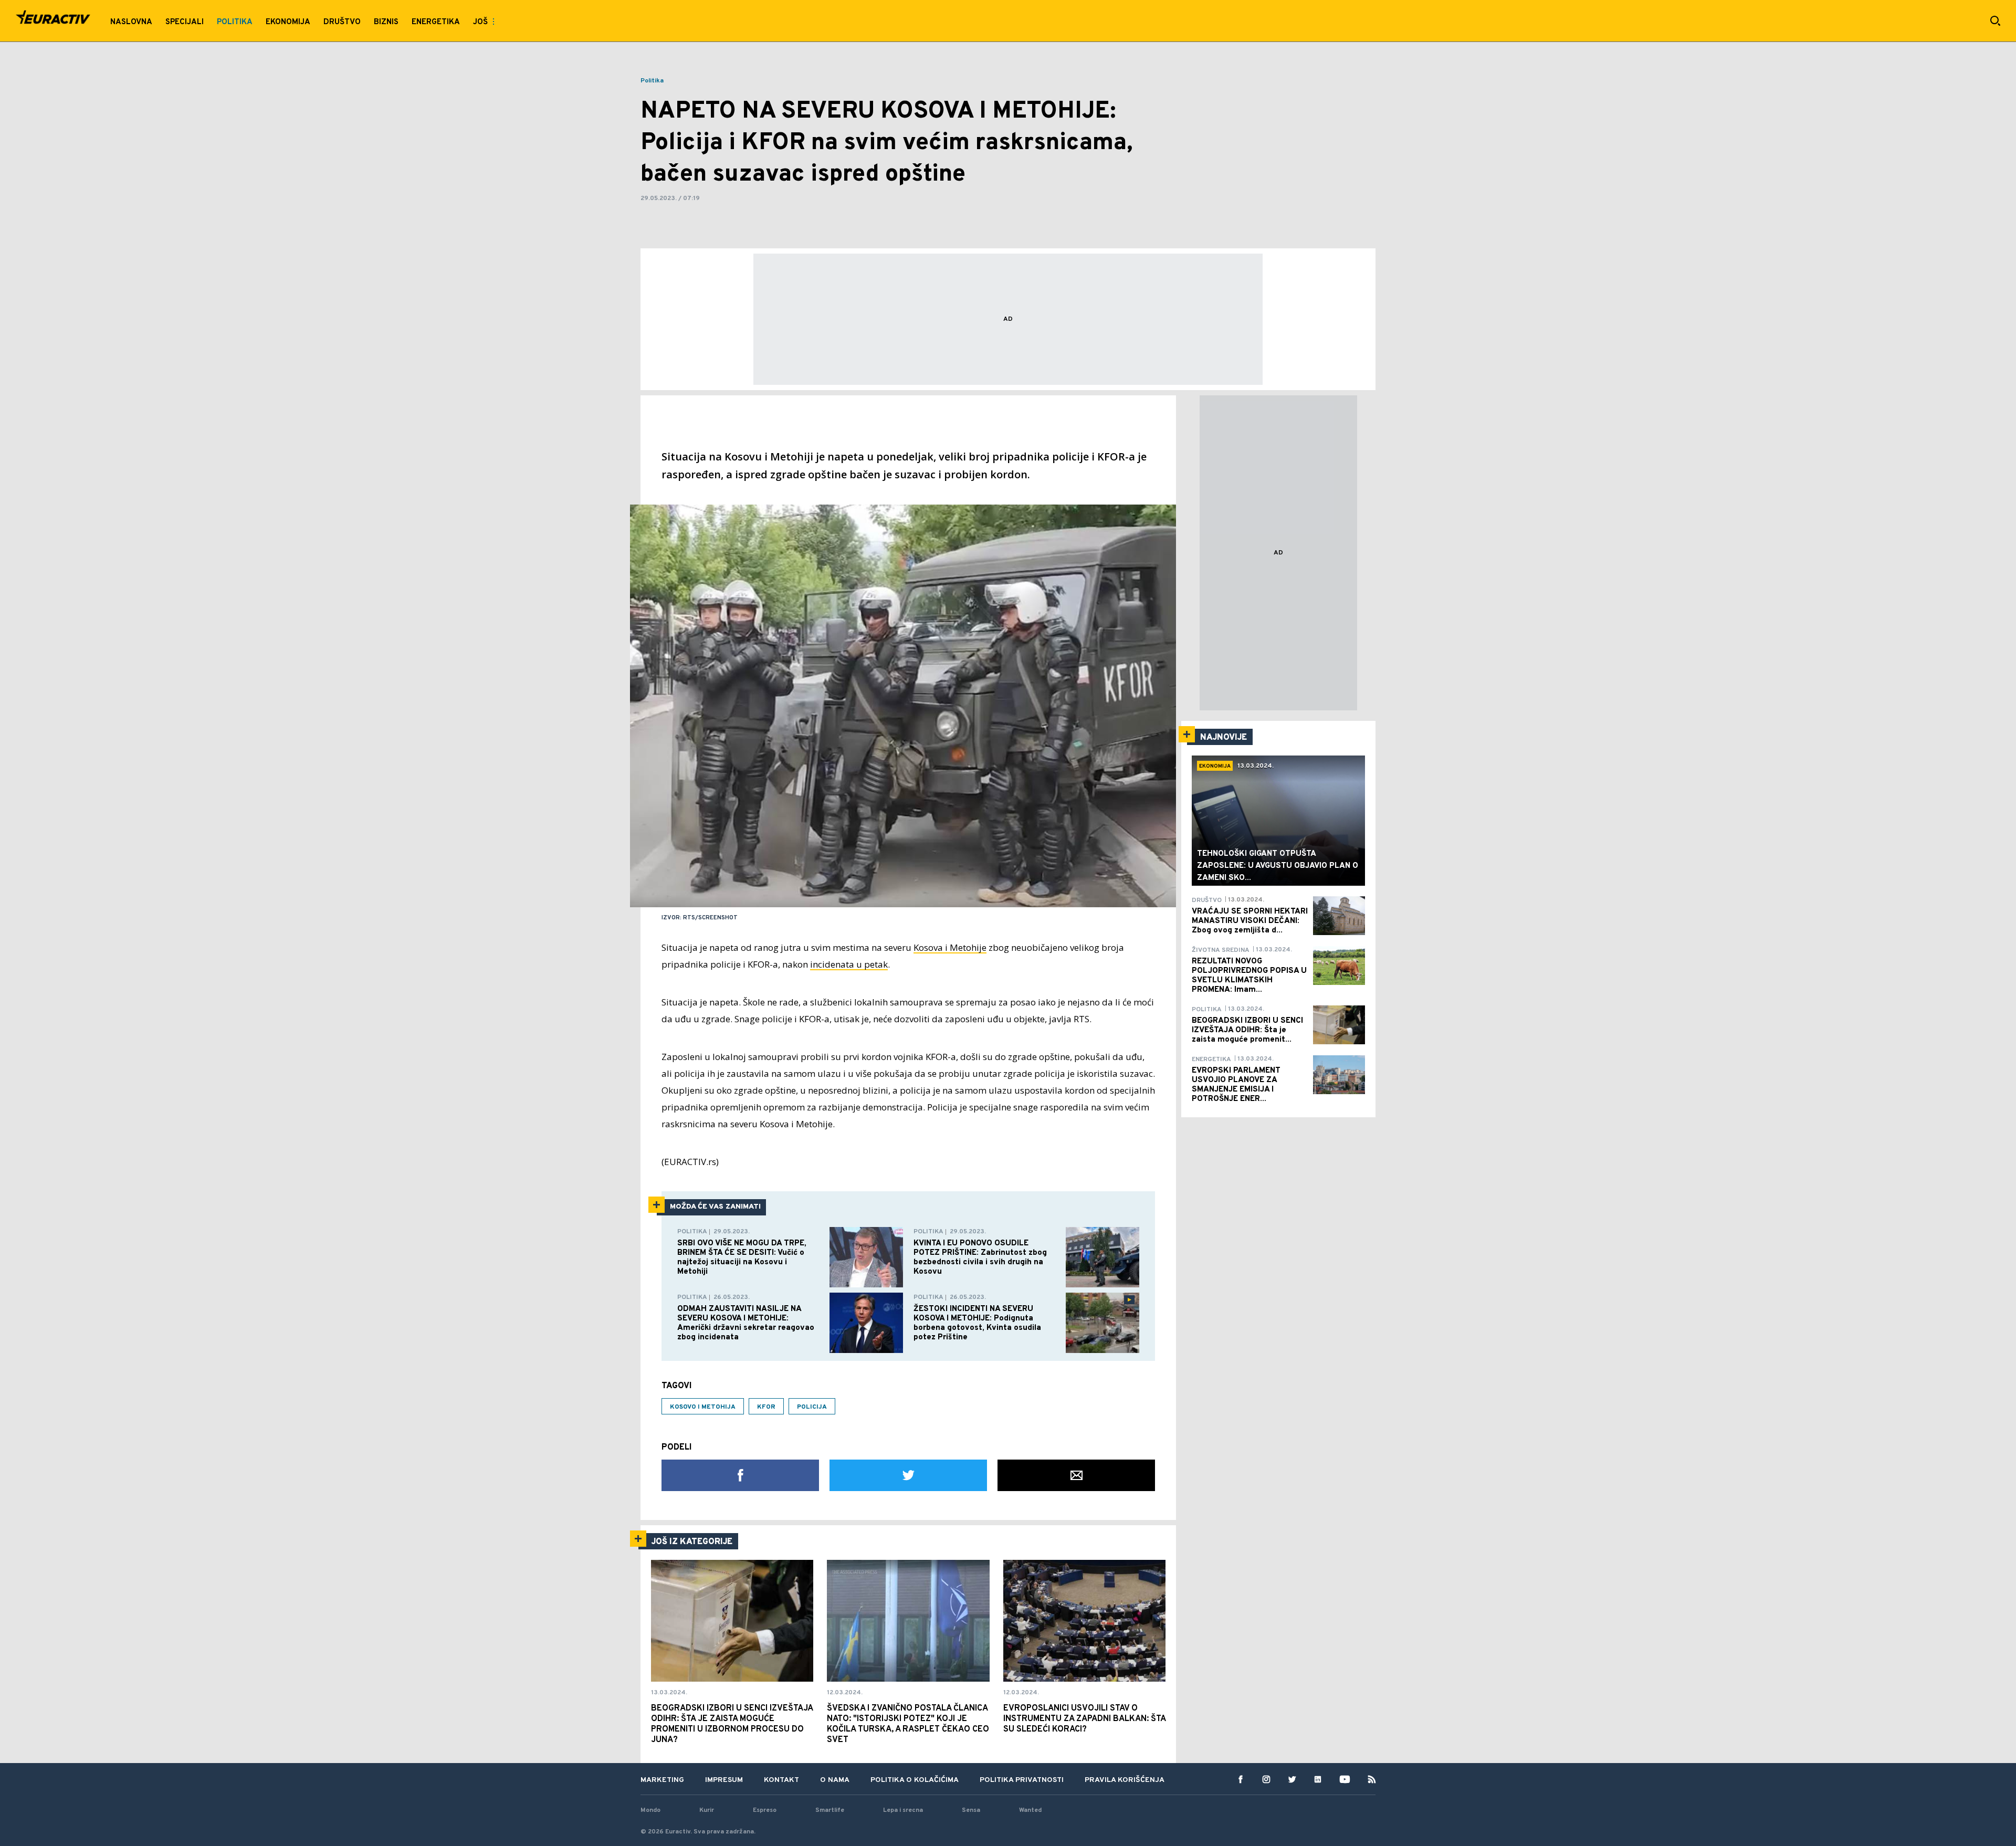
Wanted (1030, 1810)
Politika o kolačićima (915, 1780)
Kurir (707, 1810)
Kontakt (781, 1780)
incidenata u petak (849, 964)
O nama (835, 1780)
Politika (652, 81)
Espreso (765, 1810)
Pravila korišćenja (1125, 1780)
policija (812, 1407)
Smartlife (830, 1810)
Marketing (662, 1780)
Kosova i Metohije (950, 947)
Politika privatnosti (1022, 1780)
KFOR (766, 1407)
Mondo (650, 1810)
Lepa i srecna (903, 1810)
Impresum (724, 1780)
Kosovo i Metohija (703, 1407)
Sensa (971, 1810)
